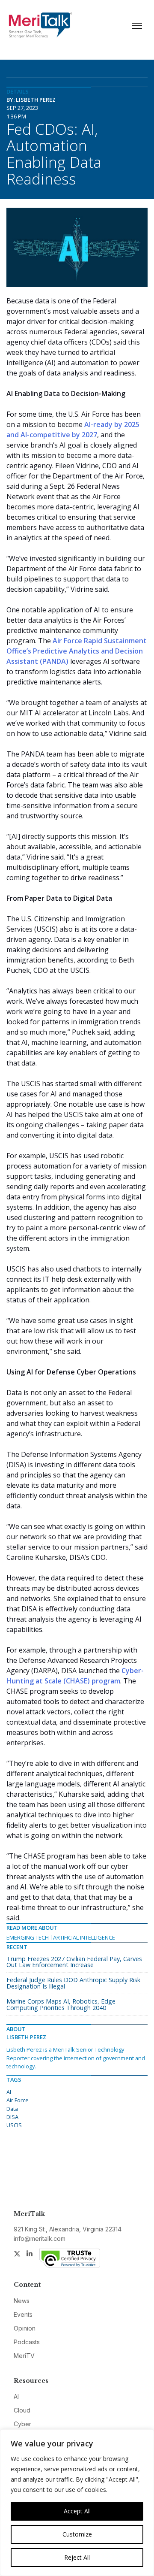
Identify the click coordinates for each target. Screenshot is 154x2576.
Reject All (77, 2557)
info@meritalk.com (40, 2238)
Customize (77, 2534)
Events (23, 2314)
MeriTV (24, 2356)
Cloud (22, 2410)
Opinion (25, 2328)
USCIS (14, 2125)
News (22, 2301)
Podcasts (27, 2342)
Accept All (77, 2511)
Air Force (18, 2100)
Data (12, 2109)
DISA (12, 2117)
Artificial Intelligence (84, 1937)
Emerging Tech (28, 1937)
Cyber (22, 2424)
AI (9, 2092)
